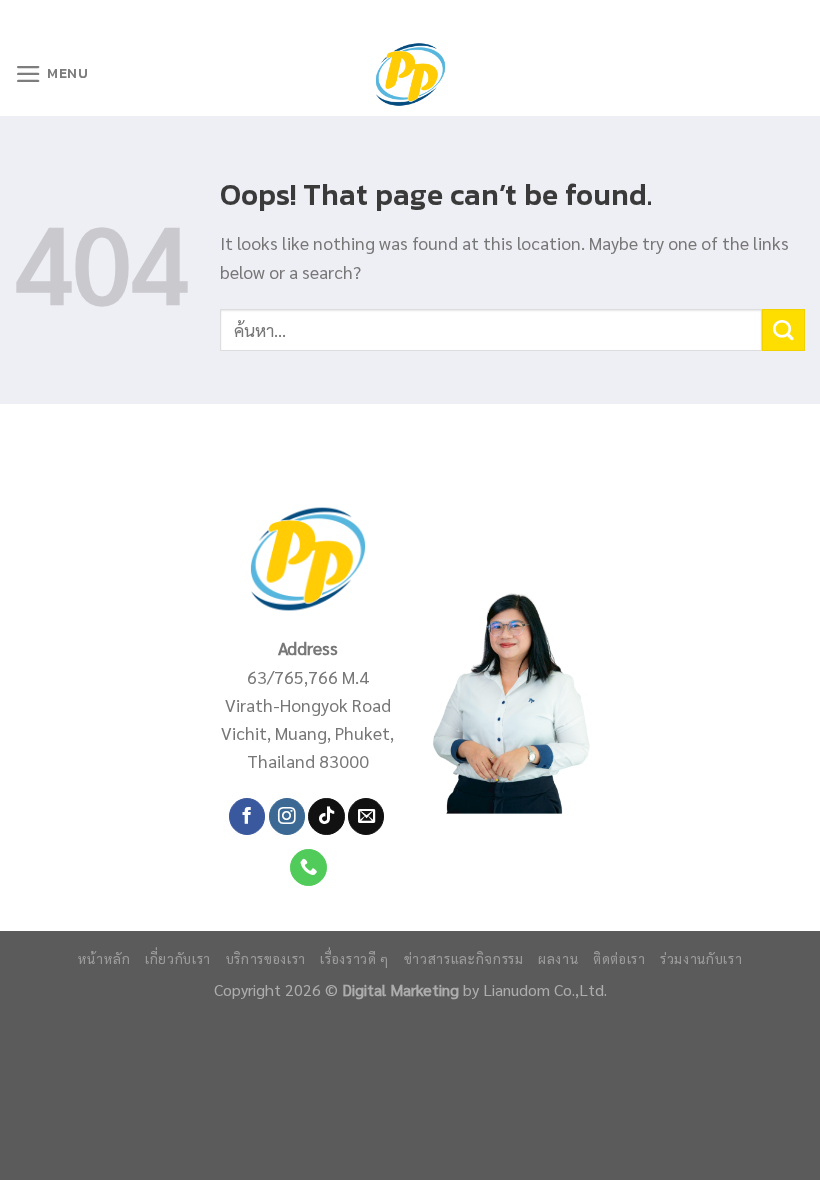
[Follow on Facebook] (247, 816)
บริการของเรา (266, 958)
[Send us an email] (366, 816)
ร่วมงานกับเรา (701, 958)
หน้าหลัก (104, 958)
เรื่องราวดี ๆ (354, 958)
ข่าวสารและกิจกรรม (464, 958)
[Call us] (308, 867)
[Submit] (783, 330)
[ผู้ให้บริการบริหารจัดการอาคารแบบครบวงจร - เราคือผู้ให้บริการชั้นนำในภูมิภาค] (410, 74)
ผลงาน (558, 958)
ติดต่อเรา (619, 958)
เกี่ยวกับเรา (178, 958)
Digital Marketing (400, 989)
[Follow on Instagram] (287, 816)
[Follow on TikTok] (326, 816)
